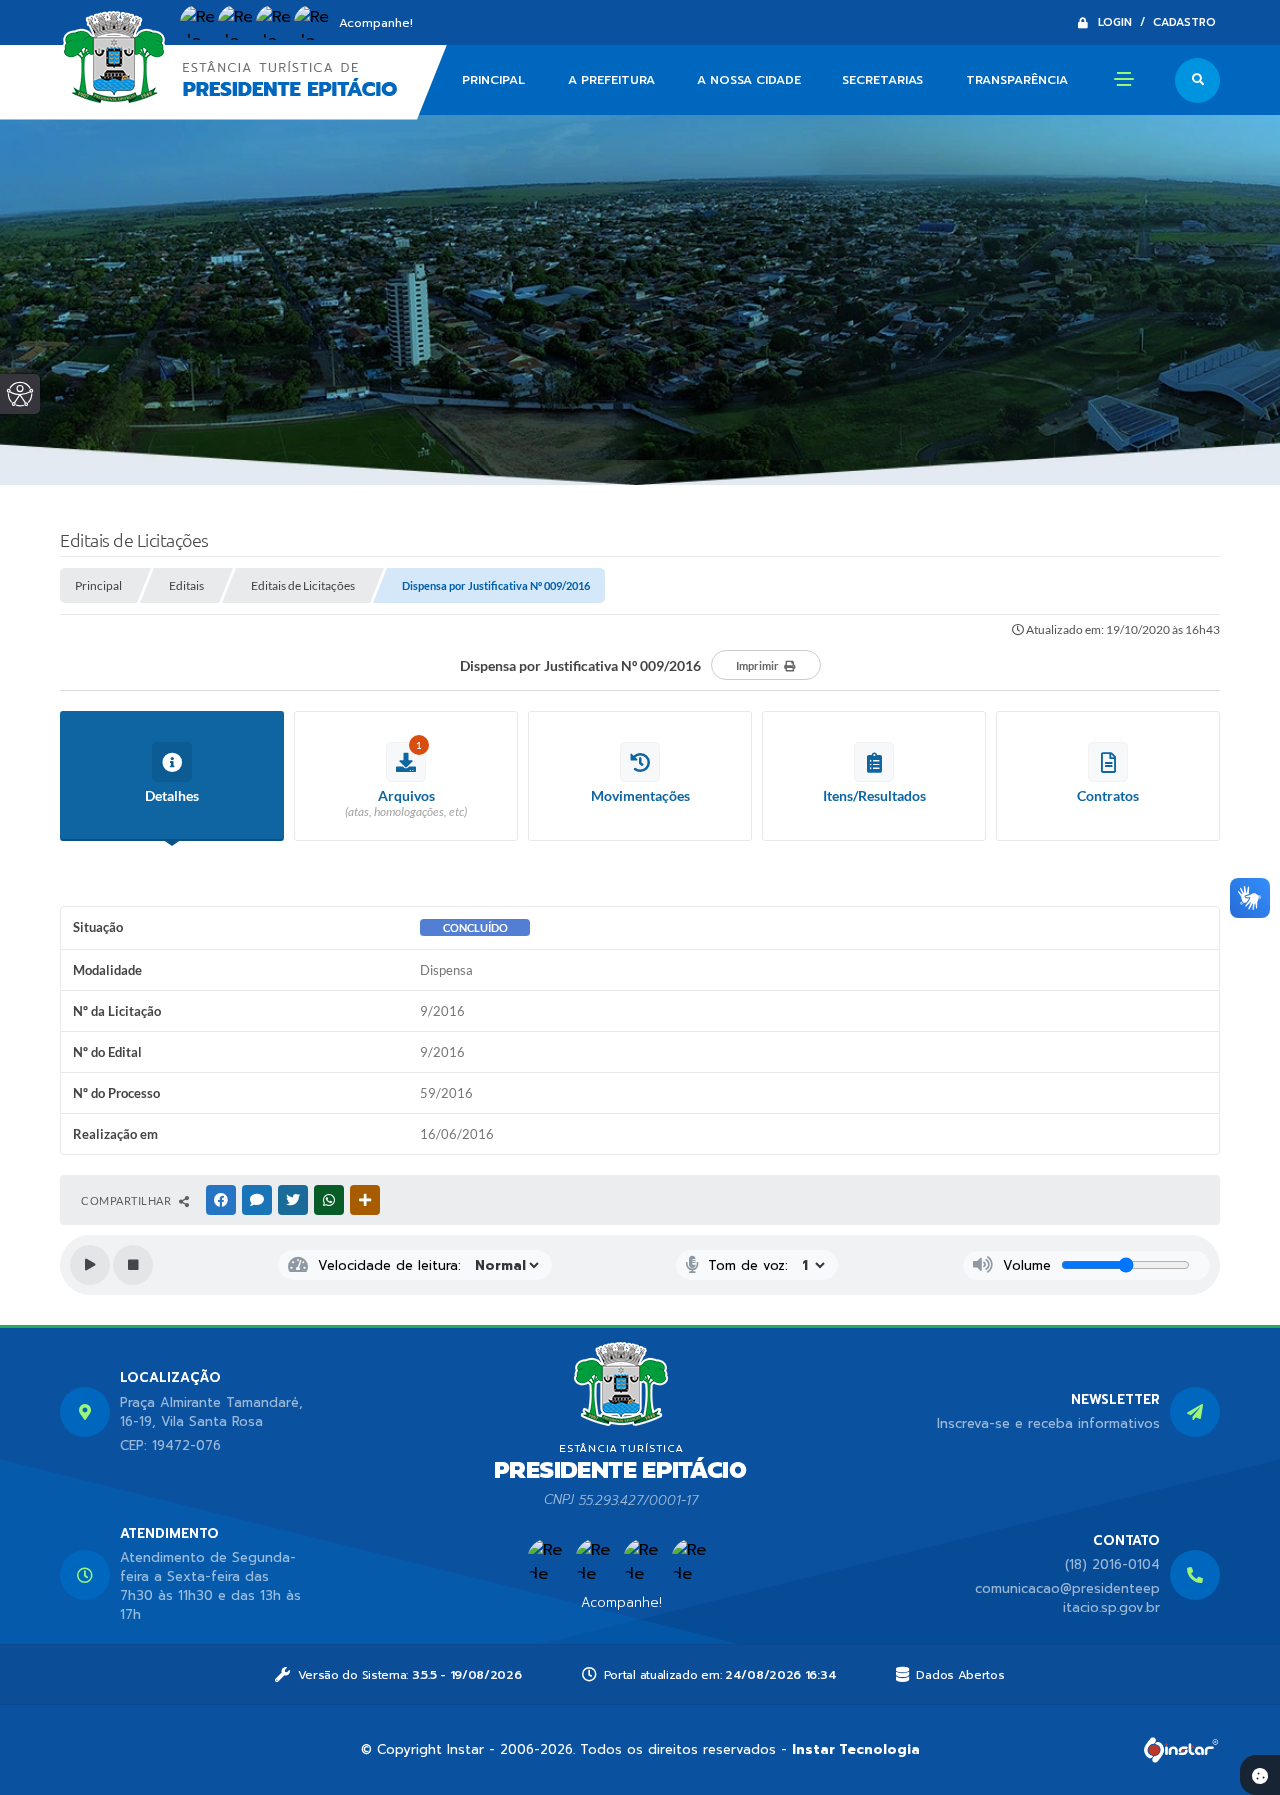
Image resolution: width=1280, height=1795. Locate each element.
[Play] (90, 1265)
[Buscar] (1197, 80)
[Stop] (133, 1265)
